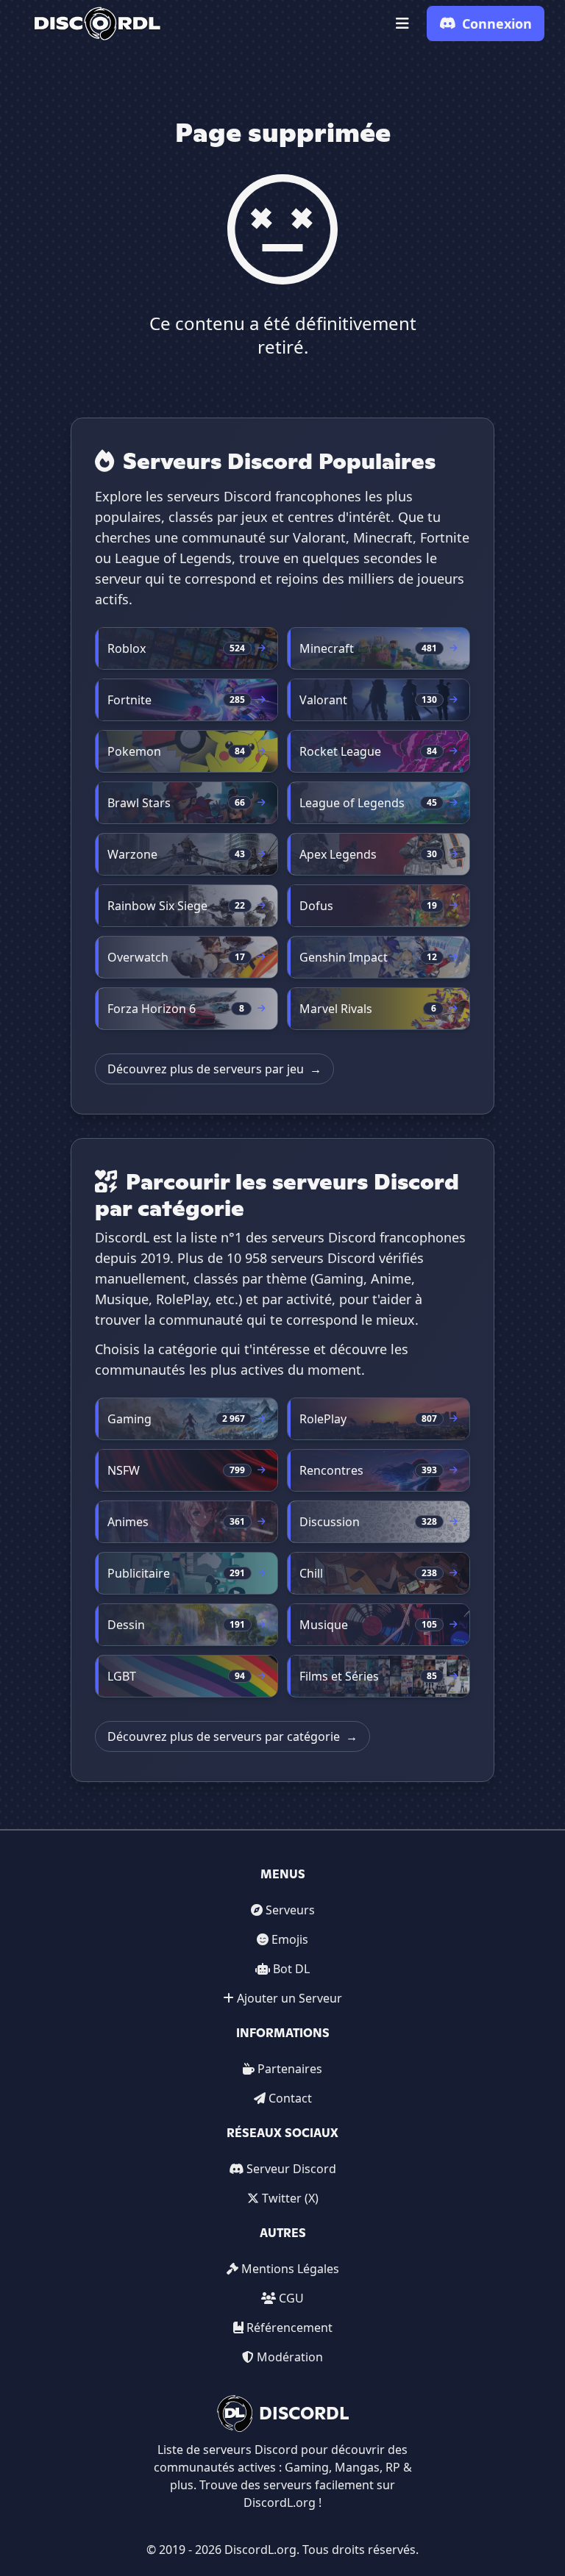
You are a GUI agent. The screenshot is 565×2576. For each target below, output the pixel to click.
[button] (402, 24)
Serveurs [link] (290, 1910)
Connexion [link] (497, 24)
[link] (97, 24)
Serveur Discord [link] (291, 2169)
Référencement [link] (289, 2328)
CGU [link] (291, 2298)
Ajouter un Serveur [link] (289, 1998)
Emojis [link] (290, 1939)
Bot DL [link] (291, 1969)
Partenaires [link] (290, 2069)
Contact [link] (290, 2098)
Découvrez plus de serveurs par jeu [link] (214, 1069)
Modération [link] (290, 2357)
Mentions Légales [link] (290, 2269)
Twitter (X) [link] (290, 2198)
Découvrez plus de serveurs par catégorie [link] (232, 1736)
